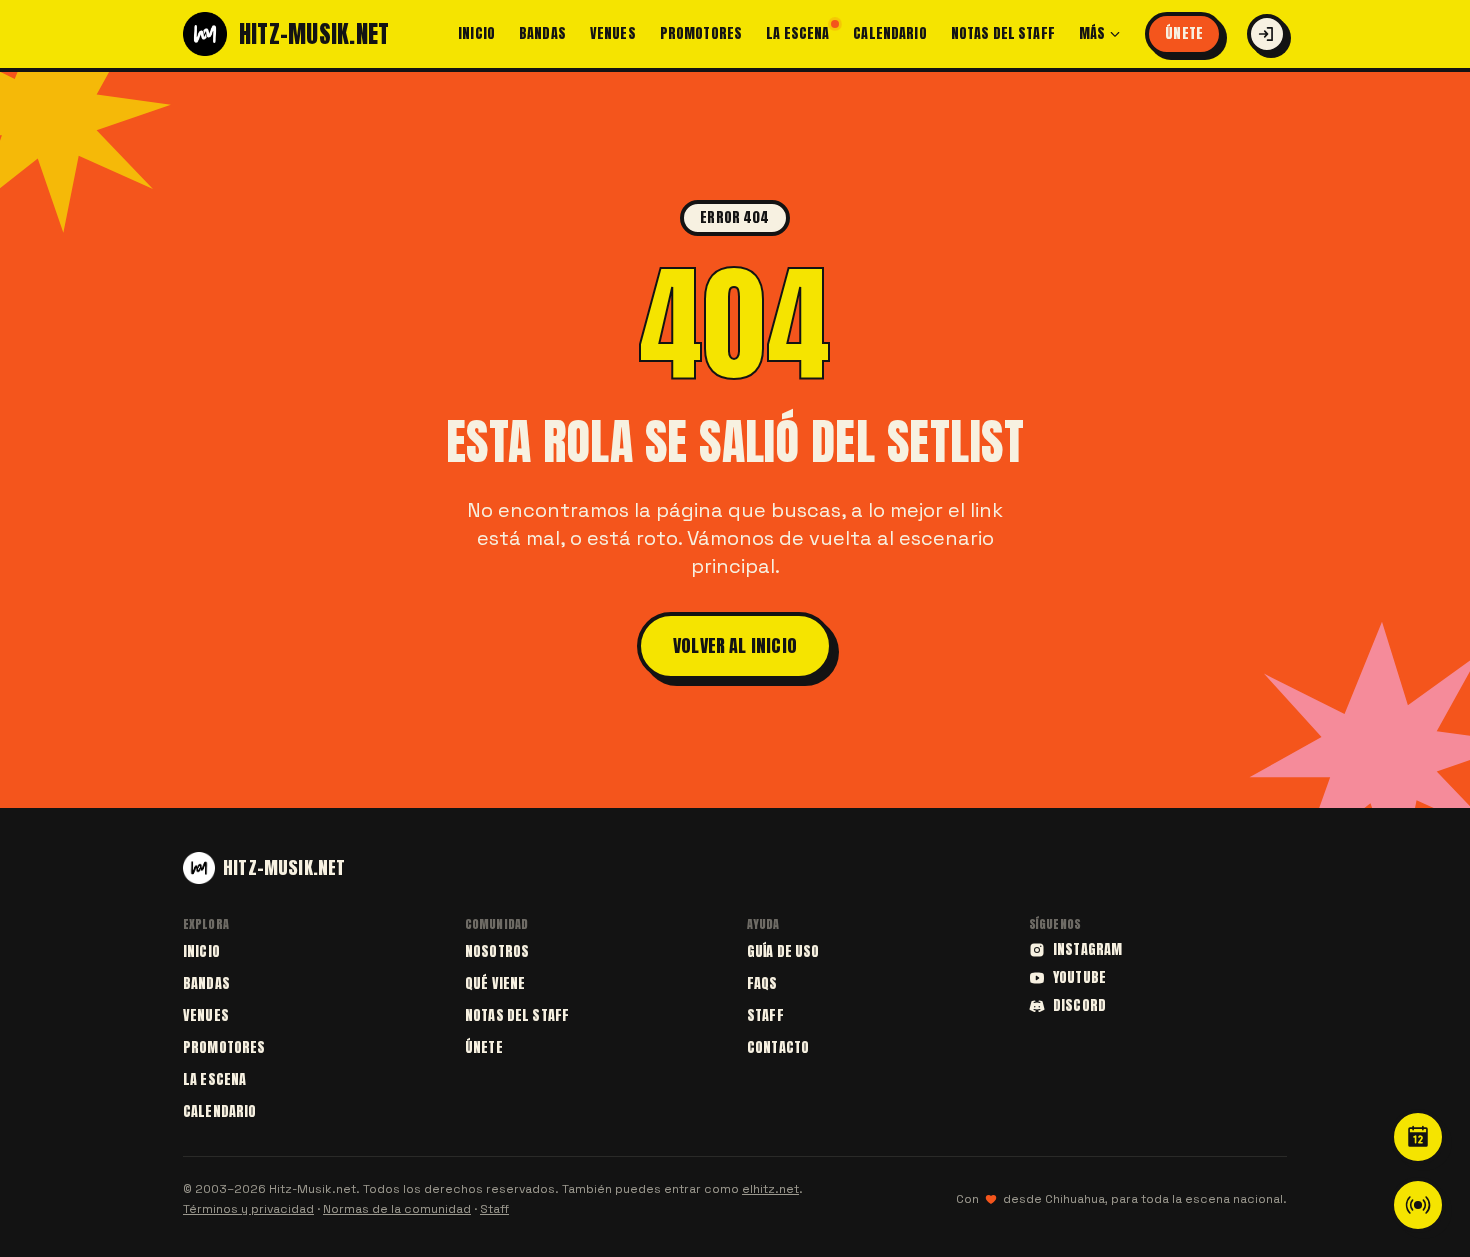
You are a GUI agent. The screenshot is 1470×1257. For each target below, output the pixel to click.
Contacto (778, 1047)
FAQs (762, 983)
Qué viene (495, 983)
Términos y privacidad (248, 1209)
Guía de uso (783, 951)
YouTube (1079, 978)
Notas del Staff (1003, 34)
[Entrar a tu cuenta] (1267, 34)
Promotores (701, 34)
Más (1092, 34)
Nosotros (497, 951)
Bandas (542, 34)
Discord (1079, 1006)
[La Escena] (1418, 1205)
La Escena (797, 34)
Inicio (476, 34)
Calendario (889, 34)
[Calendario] (1418, 1137)
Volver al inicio (735, 645)
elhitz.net (770, 1189)
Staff (765, 1015)
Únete (1184, 33)
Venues (613, 34)
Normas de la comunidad (397, 1209)
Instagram (1087, 950)
